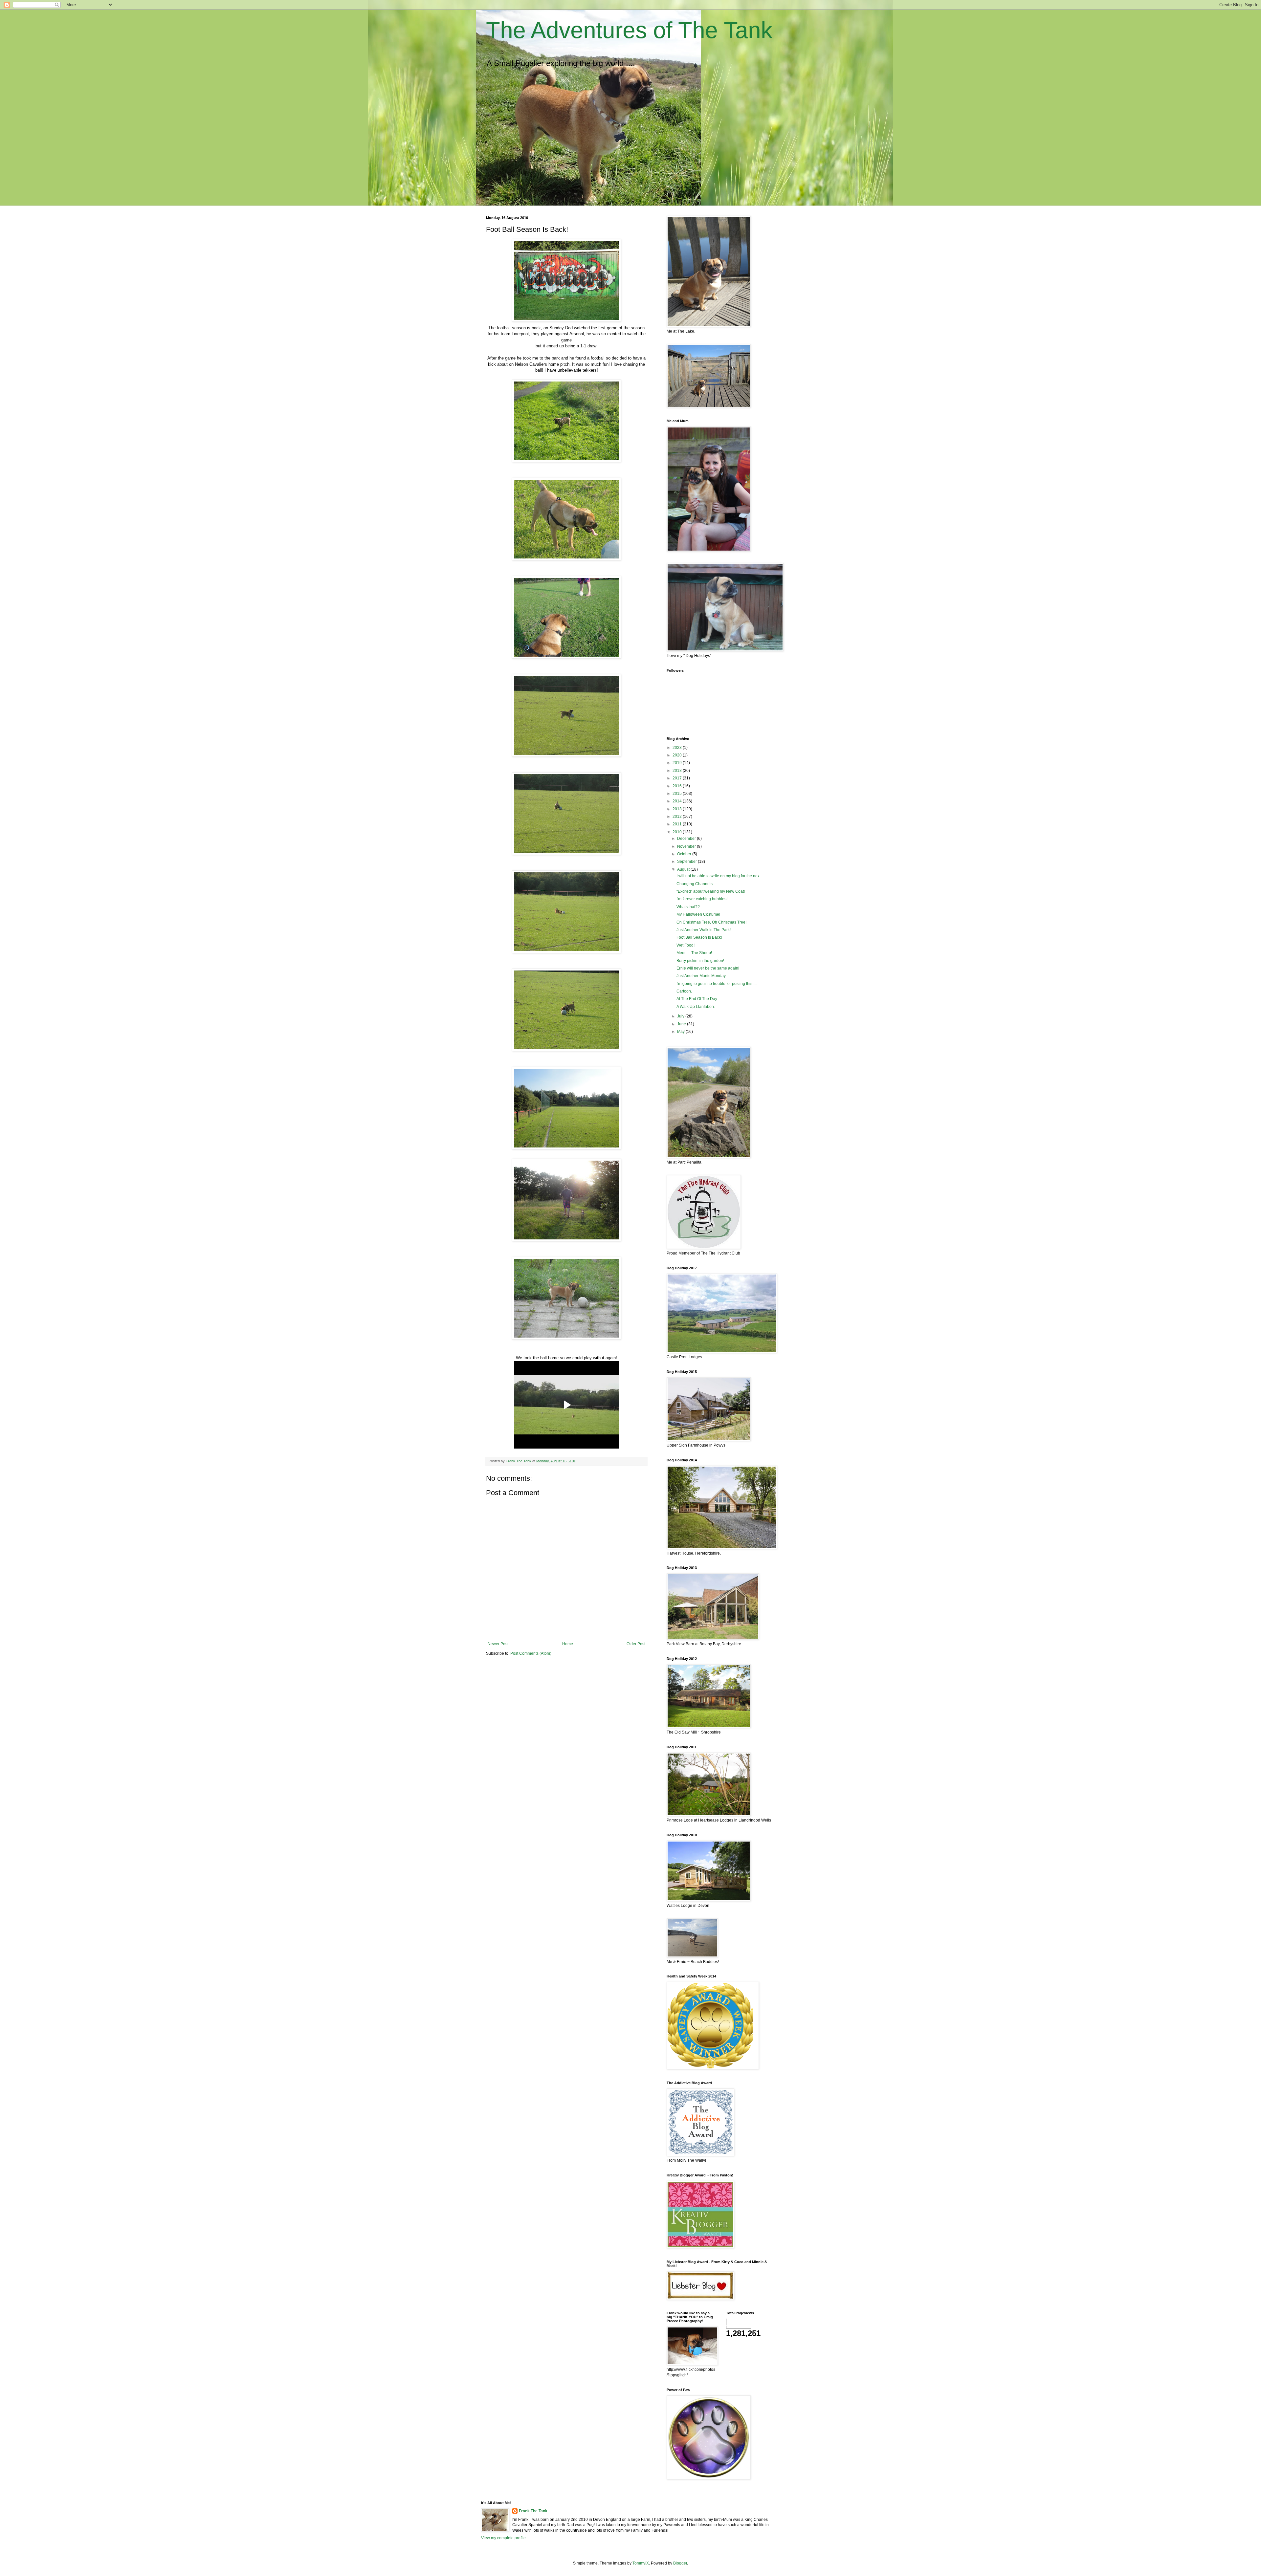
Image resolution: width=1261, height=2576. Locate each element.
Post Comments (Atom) (531, 1653)
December (687, 839)
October (685, 854)
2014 (678, 801)
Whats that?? (688, 907)
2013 (678, 809)
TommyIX (641, 2563)
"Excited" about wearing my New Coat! (711, 891)
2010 (678, 832)
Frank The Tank (533, 2511)
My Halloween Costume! (698, 914)
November (687, 846)
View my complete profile (503, 2538)
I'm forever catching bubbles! (702, 899)
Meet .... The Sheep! (694, 953)
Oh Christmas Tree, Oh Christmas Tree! (711, 922)
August (684, 869)
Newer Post (498, 1644)
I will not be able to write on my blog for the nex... (719, 876)
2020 (678, 755)
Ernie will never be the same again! (708, 968)
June (682, 1024)
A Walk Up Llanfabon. (696, 1007)
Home (568, 1644)
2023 (678, 748)
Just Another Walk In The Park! (704, 930)
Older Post (636, 1644)
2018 (678, 771)
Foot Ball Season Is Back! (699, 937)
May (681, 1032)
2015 (678, 794)
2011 (678, 824)
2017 (678, 778)
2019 (678, 763)
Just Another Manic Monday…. (704, 976)
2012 (678, 817)
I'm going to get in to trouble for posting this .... (717, 984)
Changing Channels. (695, 884)
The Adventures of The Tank (629, 30)
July (681, 1016)
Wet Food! (686, 945)
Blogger (680, 2563)
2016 (678, 786)
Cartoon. (684, 991)
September (687, 862)
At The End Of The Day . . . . (701, 999)
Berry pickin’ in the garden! (700, 961)
